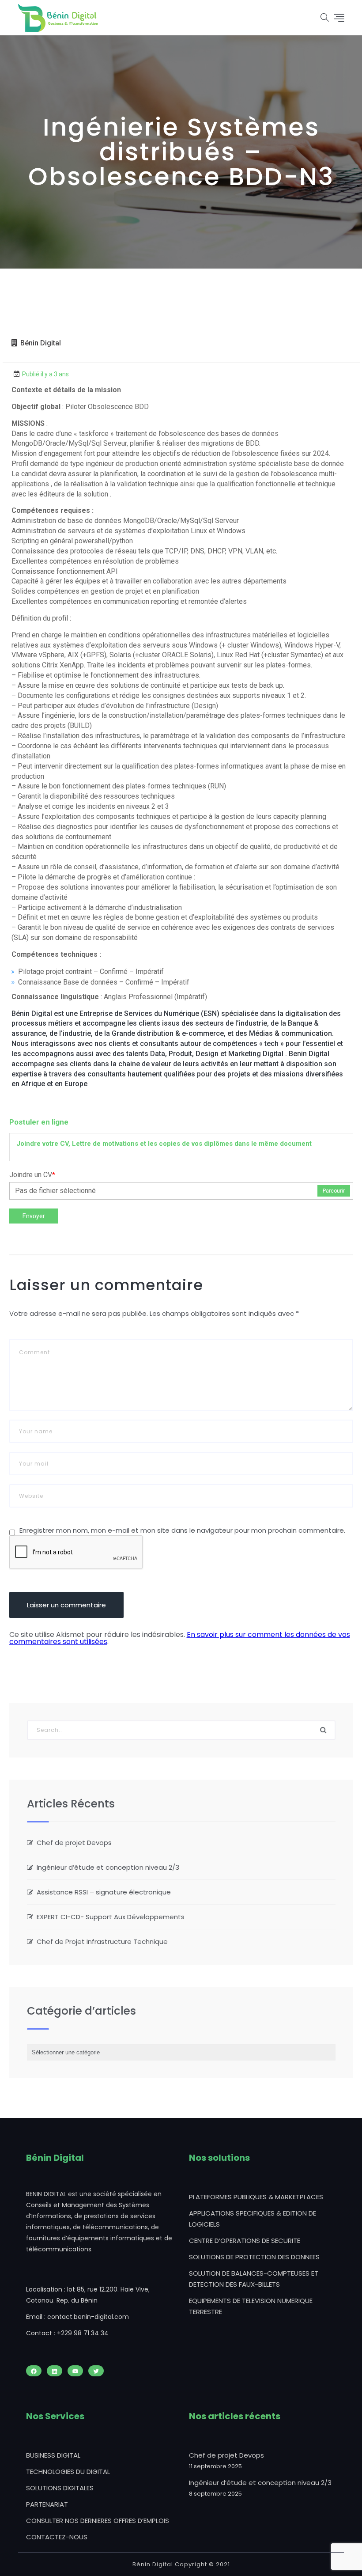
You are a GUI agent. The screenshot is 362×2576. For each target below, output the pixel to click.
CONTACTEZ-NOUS (57, 2537)
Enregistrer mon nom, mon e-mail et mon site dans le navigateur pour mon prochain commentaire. (182, 1530)
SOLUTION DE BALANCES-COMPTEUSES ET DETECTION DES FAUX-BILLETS (254, 2279)
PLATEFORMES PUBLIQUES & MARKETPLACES (256, 2197)
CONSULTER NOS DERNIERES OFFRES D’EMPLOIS (98, 2521)
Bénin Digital (41, 343)
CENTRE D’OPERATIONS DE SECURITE (245, 2241)
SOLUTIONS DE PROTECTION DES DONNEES (254, 2257)
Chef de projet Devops (74, 1843)
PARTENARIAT (47, 2504)
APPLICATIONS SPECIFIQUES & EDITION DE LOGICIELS (253, 2219)
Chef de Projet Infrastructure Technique (102, 1941)
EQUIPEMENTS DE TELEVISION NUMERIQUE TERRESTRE (251, 2306)
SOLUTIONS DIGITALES (60, 2488)
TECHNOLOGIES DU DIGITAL (68, 2472)
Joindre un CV (32, 1175)
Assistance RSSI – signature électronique (104, 1892)
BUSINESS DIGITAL (53, 2455)
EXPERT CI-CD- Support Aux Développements (111, 1917)
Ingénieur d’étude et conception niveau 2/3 (108, 1867)
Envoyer (34, 1216)
